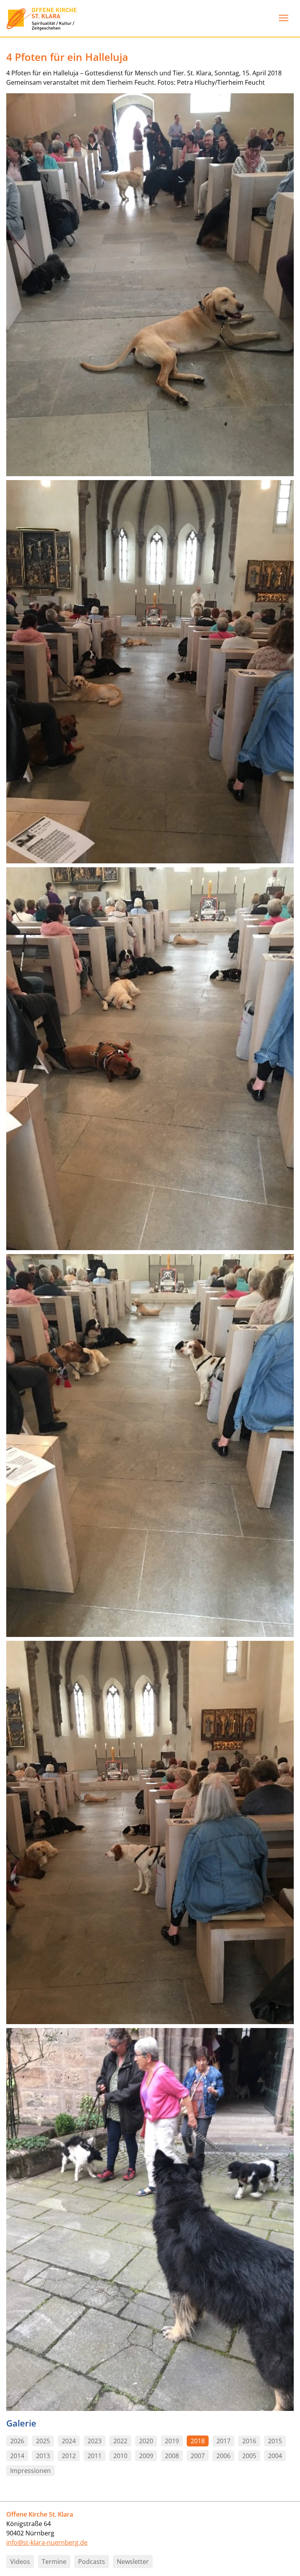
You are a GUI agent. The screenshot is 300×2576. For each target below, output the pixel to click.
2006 (223, 2456)
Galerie (21, 2423)
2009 (146, 2456)
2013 (43, 2456)
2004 (275, 2456)
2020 (146, 2441)
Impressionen (30, 2471)
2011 (95, 2456)
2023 (95, 2441)
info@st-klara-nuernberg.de (47, 2542)
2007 (198, 2456)
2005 (249, 2456)
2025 (43, 2441)
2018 (198, 2441)
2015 (275, 2441)
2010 (120, 2456)
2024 (69, 2441)
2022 (120, 2441)
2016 (249, 2441)
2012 (69, 2456)
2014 (17, 2456)
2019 (172, 2441)
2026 (17, 2441)
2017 (223, 2441)
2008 (172, 2456)
